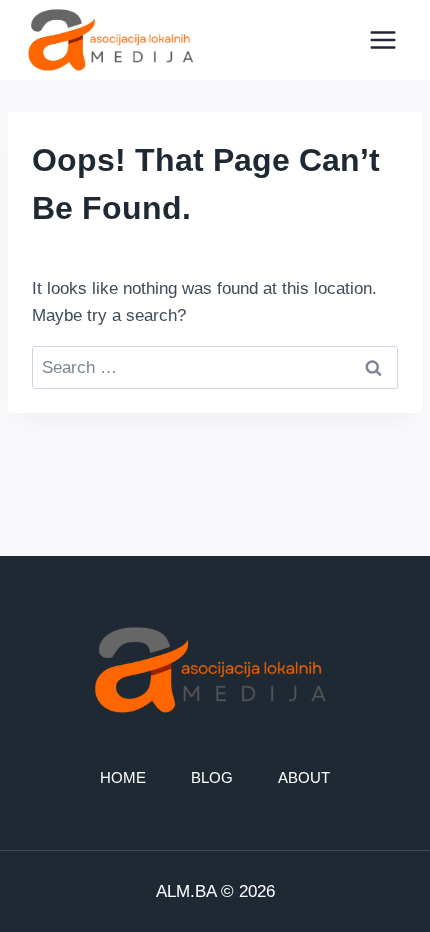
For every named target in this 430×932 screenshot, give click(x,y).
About (304, 777)
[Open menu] (382, 39)
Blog (212, 777)
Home (123, 777)
